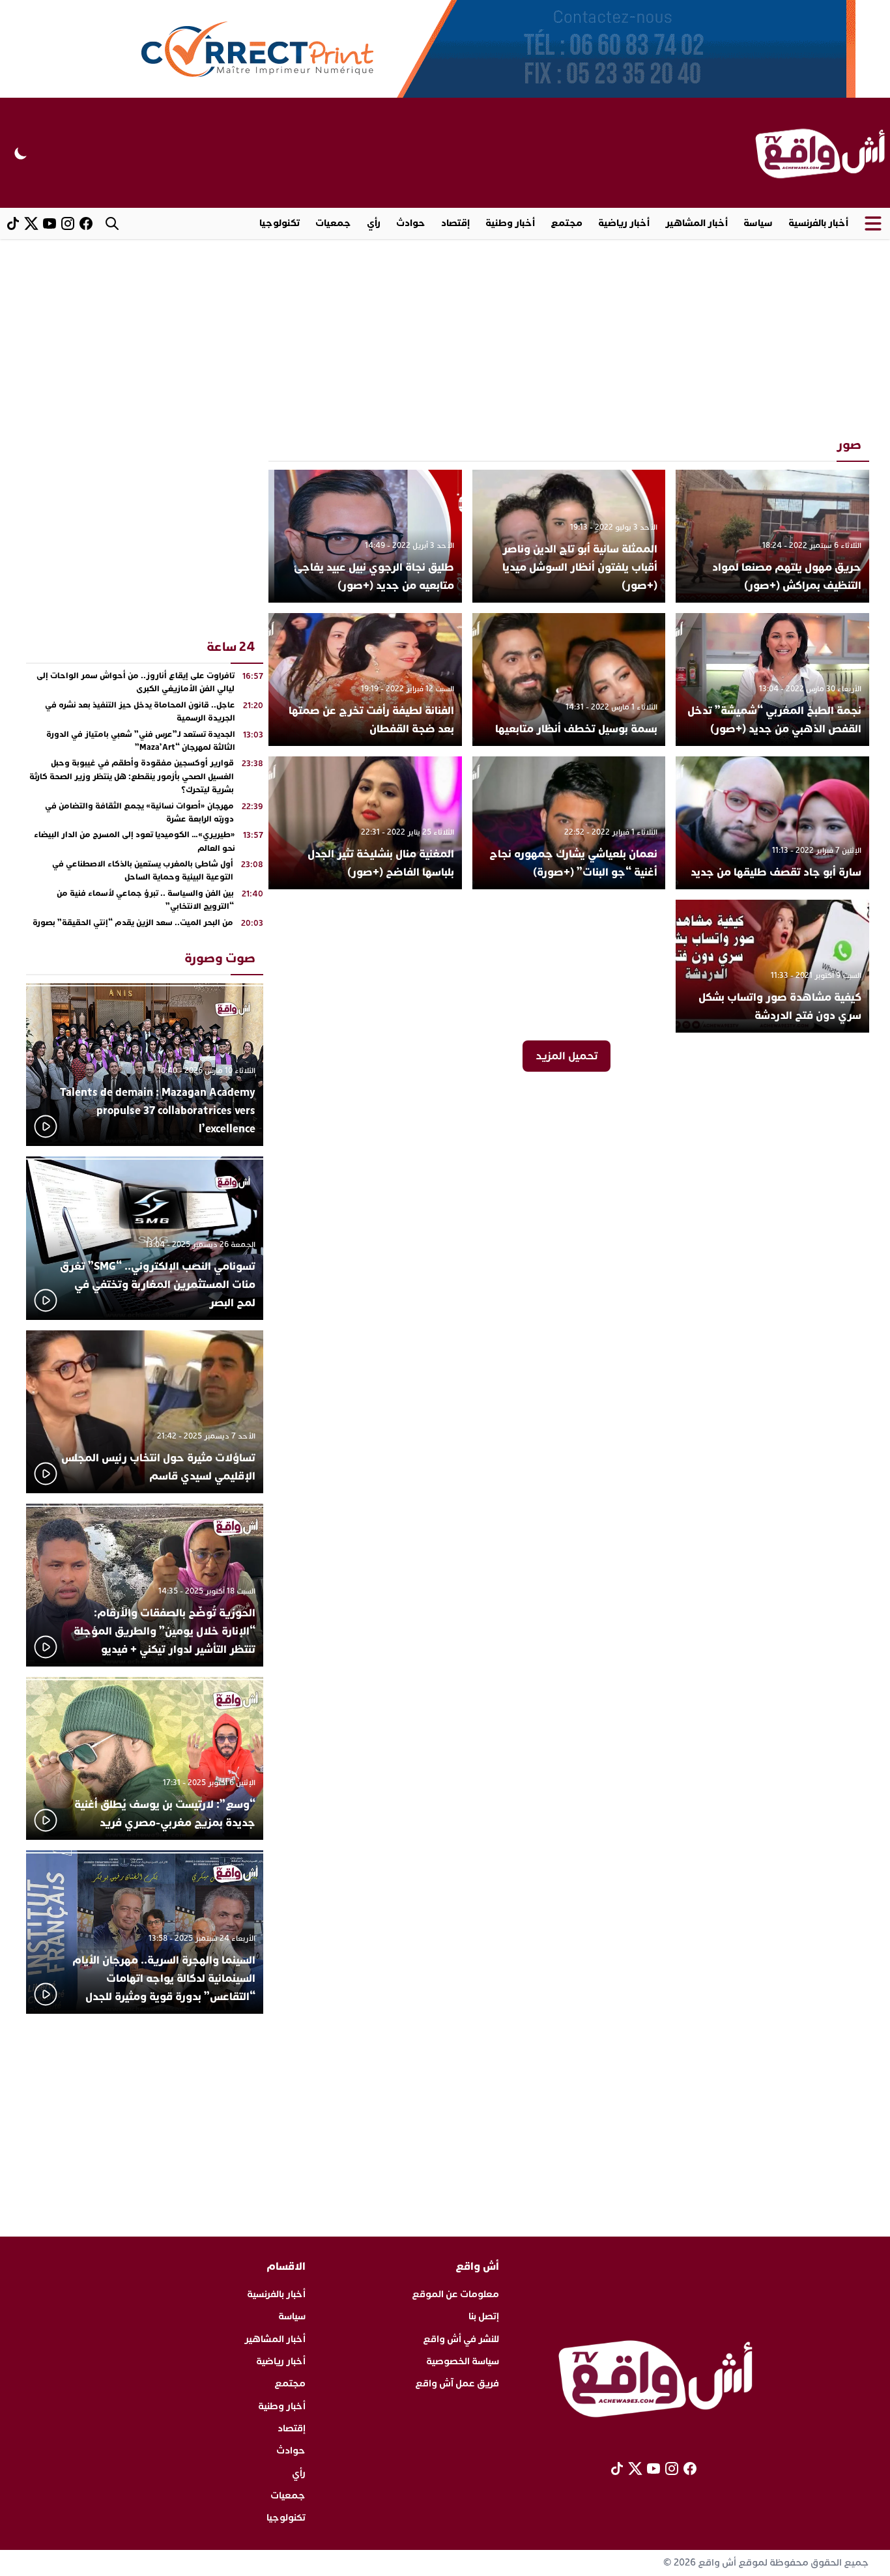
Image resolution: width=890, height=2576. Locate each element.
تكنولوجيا (280, 223)
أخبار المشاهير (696, 223)
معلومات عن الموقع (455, 2294)
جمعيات (333, 223)
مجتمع (567, 223)
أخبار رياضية (624, 223)
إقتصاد (455, 223)
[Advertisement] (445, 337)
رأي (374, 223)
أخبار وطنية (510, 223)
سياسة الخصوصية (463, 2361)
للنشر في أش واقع (461, 2339)
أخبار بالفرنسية (818, 223)
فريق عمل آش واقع (457, 2383)
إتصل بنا (484, 2316)
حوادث (411, 223)
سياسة (758, 223)
